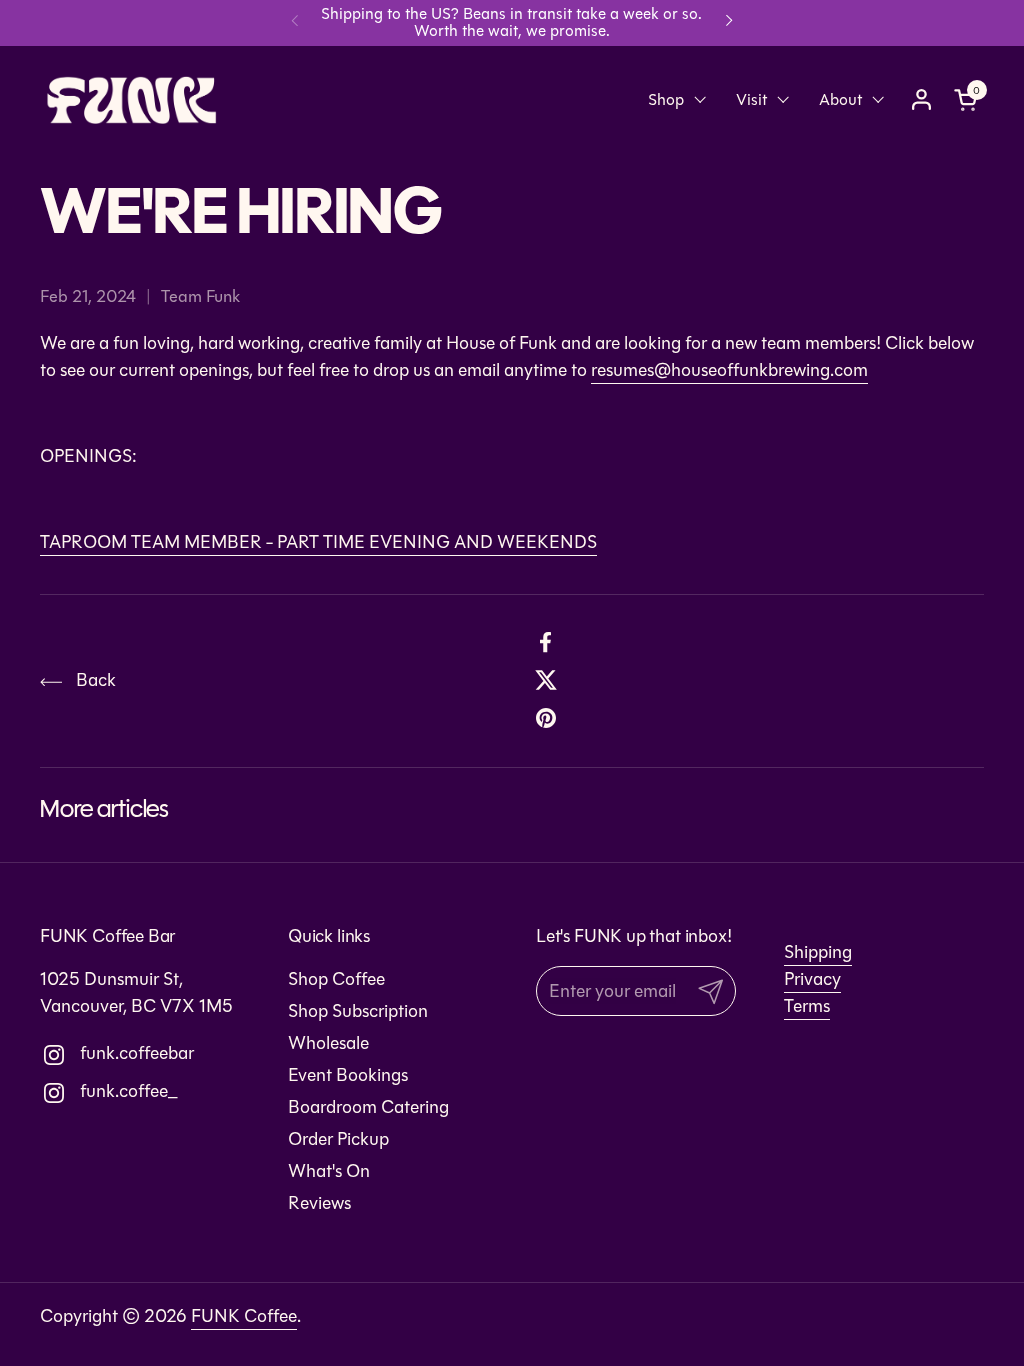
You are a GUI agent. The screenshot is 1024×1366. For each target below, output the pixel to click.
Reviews (319, 1203)
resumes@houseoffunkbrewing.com (729, 370)
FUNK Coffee (244, 1316)
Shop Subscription (358, 1011)
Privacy (812, 979)
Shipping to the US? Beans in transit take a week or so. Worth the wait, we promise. (511, 22)
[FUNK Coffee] (132, 100)
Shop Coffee (336, 979)
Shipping (818, 952)
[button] (969, 99)
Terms (807, 1006)
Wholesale (328, 1043)
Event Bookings (348, 1075)
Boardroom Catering (368, 1107)
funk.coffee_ (95, 1091)
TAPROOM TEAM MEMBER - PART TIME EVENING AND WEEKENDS (318, 542)
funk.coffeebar (95, 1053)
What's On (329, 1171)
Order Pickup (338, 1139)
